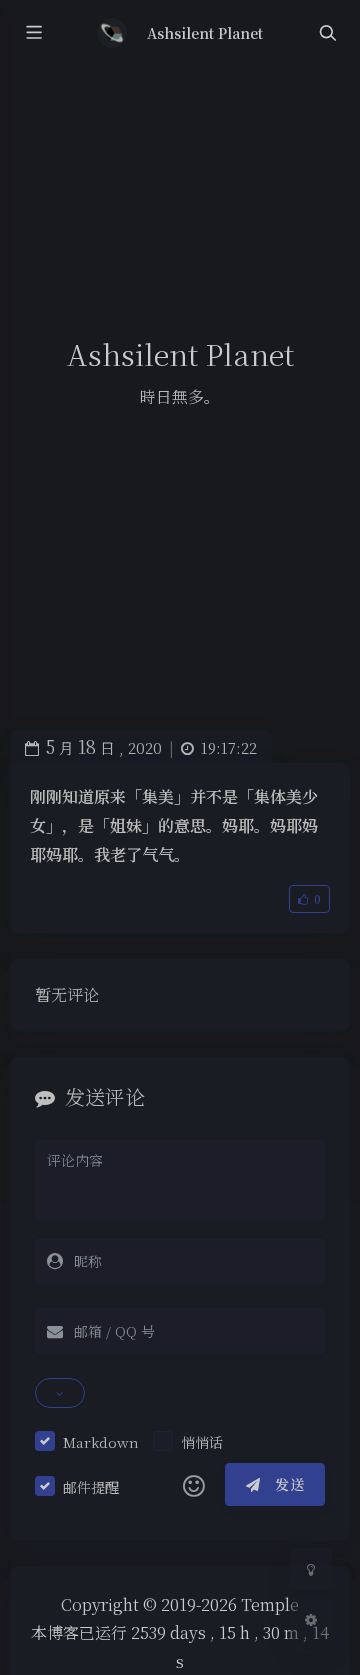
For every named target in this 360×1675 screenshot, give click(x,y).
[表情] (194, 1485)
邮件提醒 (91, 1487)
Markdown (101, 1442)
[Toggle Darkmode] (311, 1569)
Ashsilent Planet (205, 33)
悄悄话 (202, 1442)
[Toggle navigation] (327, 33)
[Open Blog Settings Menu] (311, 1619)
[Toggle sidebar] (33, 33)
